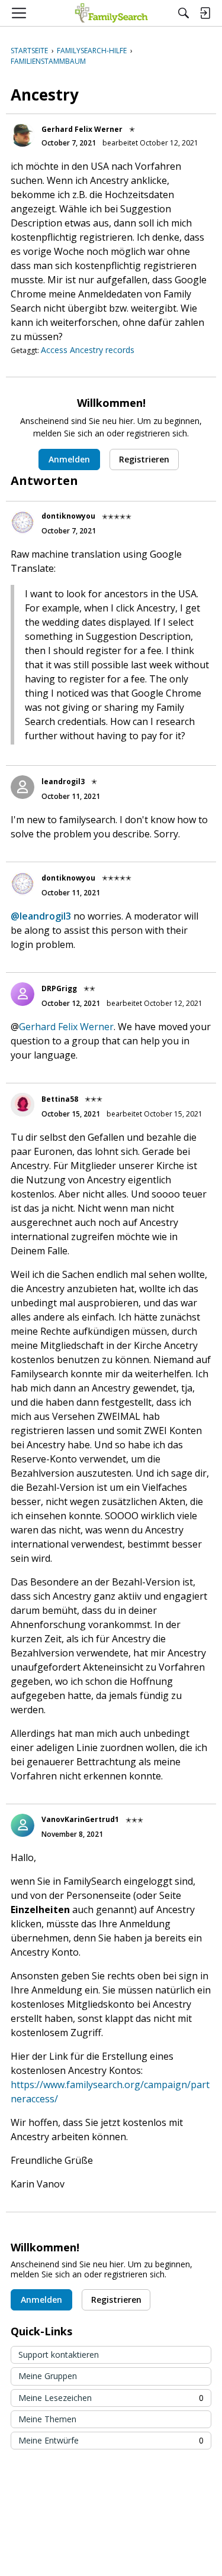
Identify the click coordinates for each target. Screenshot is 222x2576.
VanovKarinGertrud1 (80, 1819)
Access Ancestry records (88, 350)
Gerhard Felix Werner (82, 129)
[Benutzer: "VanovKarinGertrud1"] (22, 1826)
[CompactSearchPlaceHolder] (184, 13)
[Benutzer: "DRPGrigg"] (22, 994)
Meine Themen (47, 2419)
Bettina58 (60, 1099)
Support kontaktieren (59, 2355)
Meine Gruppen (48, 2376)
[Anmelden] (205, 13)
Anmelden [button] (69, 459)
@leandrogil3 (41, 916)
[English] (111, 13)
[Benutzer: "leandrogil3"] (22, 787)
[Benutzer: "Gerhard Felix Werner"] (22, 135)
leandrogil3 (63, 781)
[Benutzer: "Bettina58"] (22, 1105)
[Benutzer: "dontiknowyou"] (22, 522)
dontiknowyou (68, 516)
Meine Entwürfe (111, 2440)
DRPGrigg (59, 988)
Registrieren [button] (144, 459)
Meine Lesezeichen (111, 2398)
